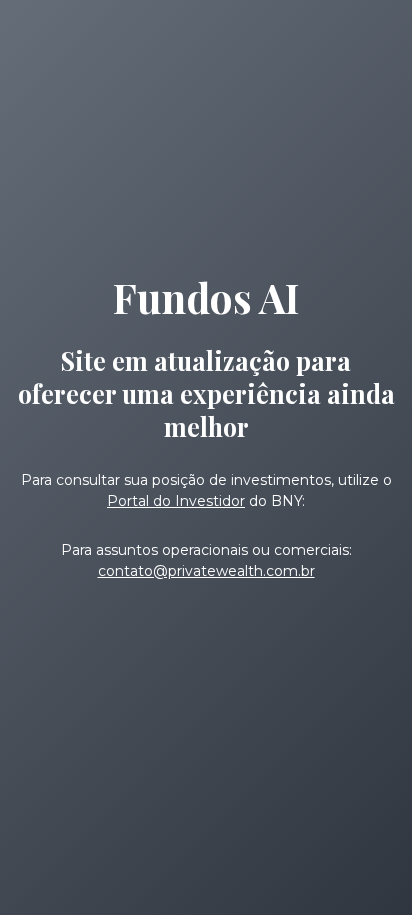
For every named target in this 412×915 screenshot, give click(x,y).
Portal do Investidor (176, 501)
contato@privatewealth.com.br (206, 571)
